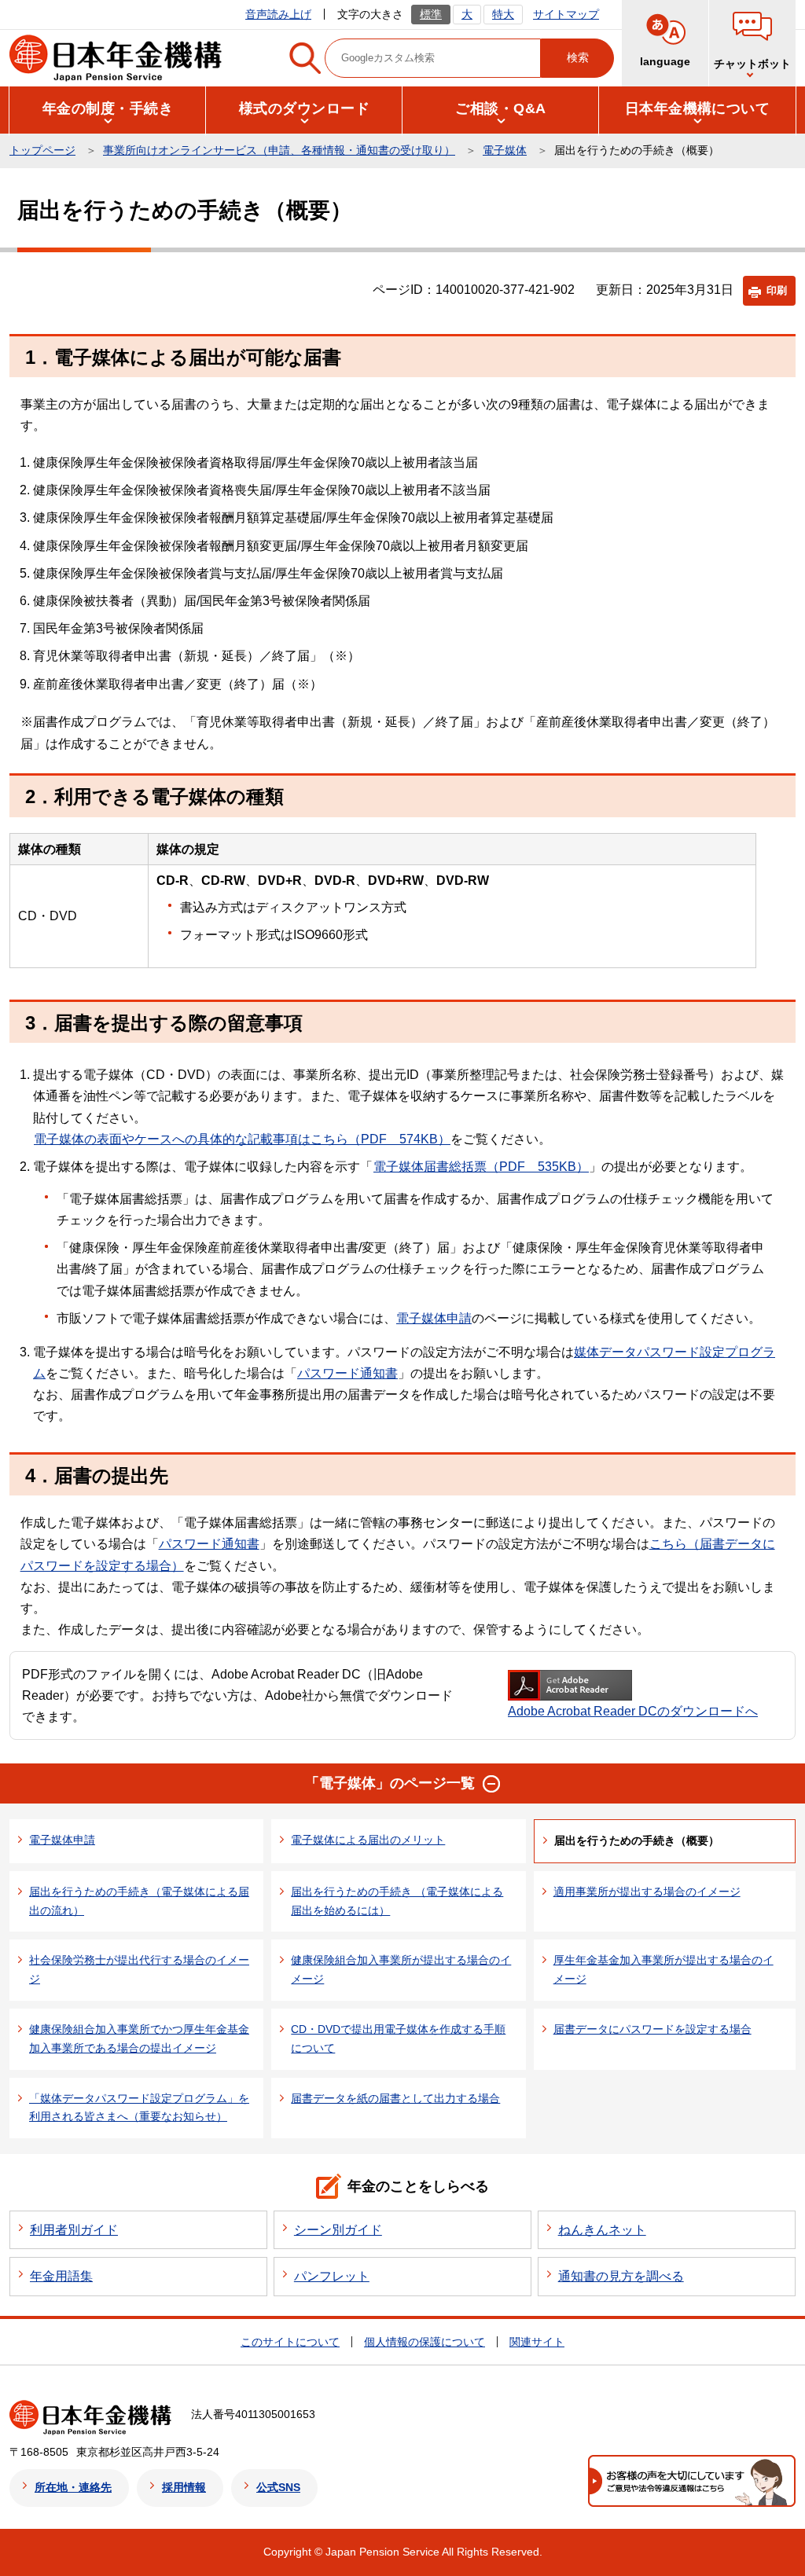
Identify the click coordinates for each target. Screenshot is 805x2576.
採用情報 (184, 2487)
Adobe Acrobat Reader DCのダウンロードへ (633, 1711)
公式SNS (278, 2487)
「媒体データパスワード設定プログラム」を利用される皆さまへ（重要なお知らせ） (139, 2108)
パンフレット (332, 2276)
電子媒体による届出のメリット (368, 1840)
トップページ (42, 150)
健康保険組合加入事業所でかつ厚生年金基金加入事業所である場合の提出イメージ (139, 2038)
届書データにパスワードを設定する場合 (652, 2029)
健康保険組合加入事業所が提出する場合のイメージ (401, 1969)
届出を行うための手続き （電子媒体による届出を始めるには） (397, 1901)
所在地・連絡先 (73, 2487)
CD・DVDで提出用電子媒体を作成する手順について (398, 2038)
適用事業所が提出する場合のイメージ (647, 1892)
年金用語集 (61, 2276)
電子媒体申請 (434, 1318)
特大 (503, 14)
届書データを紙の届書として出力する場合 (395, 2098)
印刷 (777, 290)
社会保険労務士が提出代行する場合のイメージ (139, 1969)
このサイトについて (290, 2342)
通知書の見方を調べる (621, 2276)
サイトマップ (566, 14)
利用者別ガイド (74, 2230)
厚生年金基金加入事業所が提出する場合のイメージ (663, 1969)
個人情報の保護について (425, 2342)
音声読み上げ (278, 14)
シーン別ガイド (338, 2230)
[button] (752, 43)
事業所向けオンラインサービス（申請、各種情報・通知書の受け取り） (279, 150)
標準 (431, 14)
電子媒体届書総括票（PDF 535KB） (481, 1167)
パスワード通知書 (347, 1373)
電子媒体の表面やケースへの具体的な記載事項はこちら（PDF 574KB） (242, 1139)
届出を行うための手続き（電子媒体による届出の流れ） (139, 1901)
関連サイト (537, 2342)
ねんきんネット (602, 2230)
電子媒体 (505, 150)
